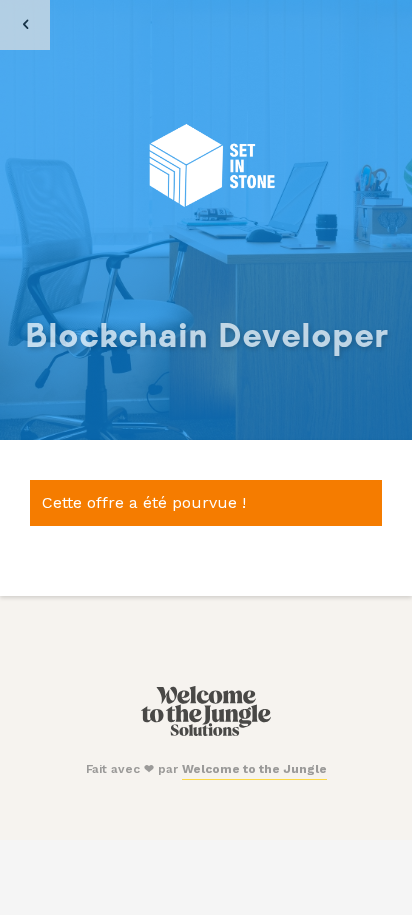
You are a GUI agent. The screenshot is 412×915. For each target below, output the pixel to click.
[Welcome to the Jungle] (205, 732)
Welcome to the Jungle (254, 769)
